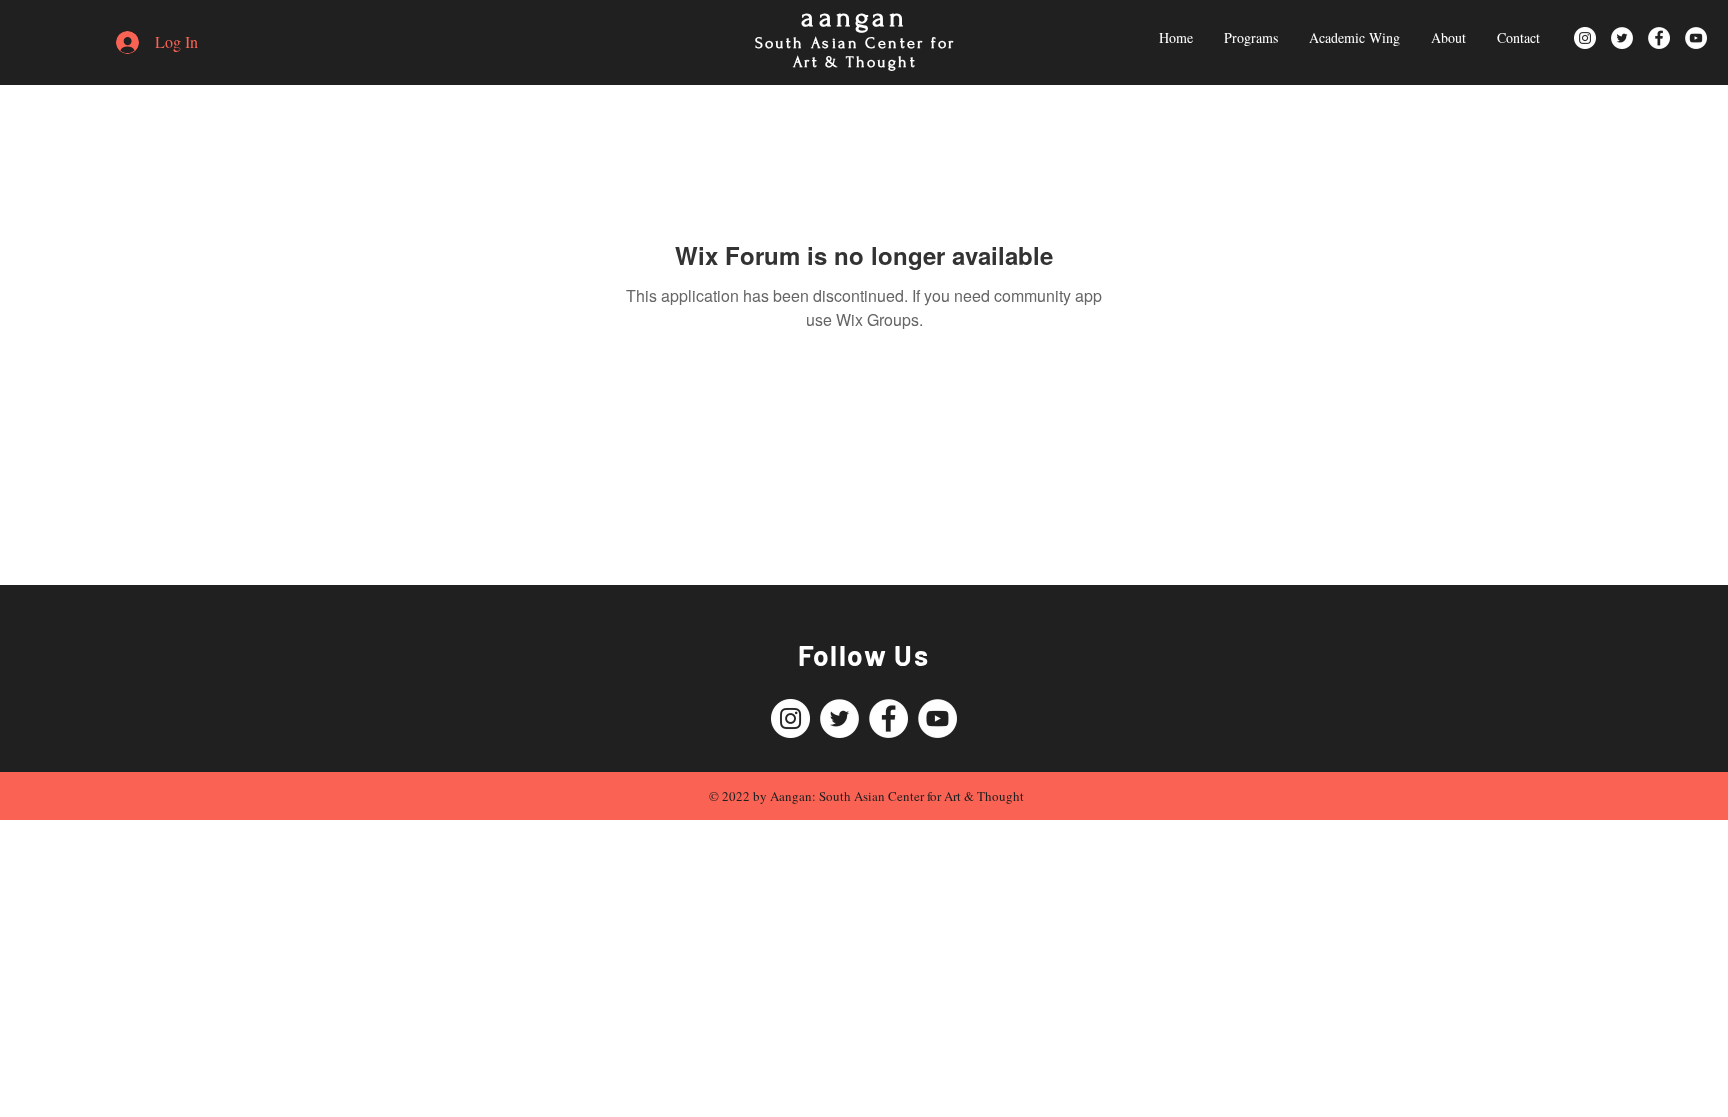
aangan (854, 17)
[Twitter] (1622, 38)
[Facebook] (1659, 38)
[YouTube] (1696, 38)
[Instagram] (1585, 38)
